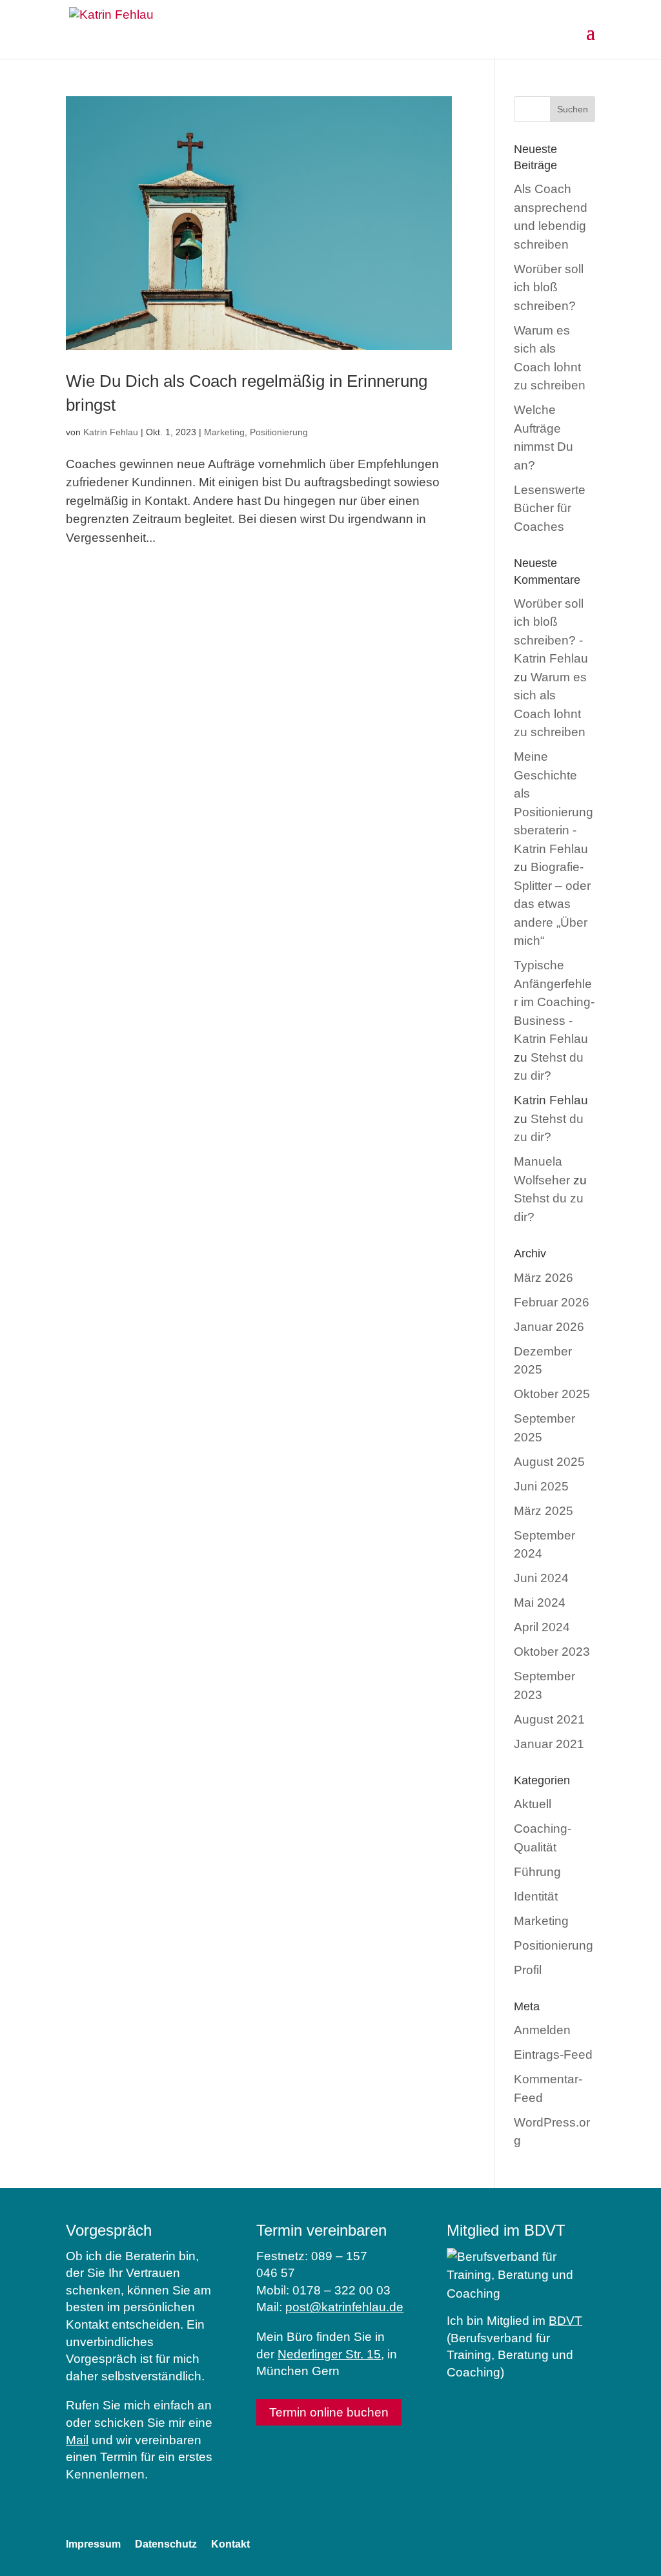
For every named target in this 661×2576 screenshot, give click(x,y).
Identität (536, 1896)
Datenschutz (166, 2544)
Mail (77, 2440)
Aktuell (533, 1804)
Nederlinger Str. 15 (329, 2354)
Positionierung (279, 432)
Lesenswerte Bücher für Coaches (550, 508)
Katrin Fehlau (111, 432)
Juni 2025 (541, 1486)
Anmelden (542, 2030)
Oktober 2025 (552, 1394)
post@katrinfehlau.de (344, 2307)
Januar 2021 (549, 1744)
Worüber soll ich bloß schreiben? (549, 287)
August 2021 (549, 1719)
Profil (528, 1970)
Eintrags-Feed (553, 2055)
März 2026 (544, 1278)
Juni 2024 (541, 1578)
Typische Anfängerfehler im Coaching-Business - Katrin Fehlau (554, 1002)
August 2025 (549, 1462)
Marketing (224, 432)
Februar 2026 (552, 1302)
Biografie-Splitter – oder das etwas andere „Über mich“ (552, 904)
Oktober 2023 (552, 1652)
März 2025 (544, 1511)
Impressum (93, 2544)
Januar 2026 (549, 1327)
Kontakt (230, 2544)
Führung (537, 1872)
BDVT (565, 2321)
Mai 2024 (540, 1602)
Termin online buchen (329, 2412)
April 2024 (542, 1627)
